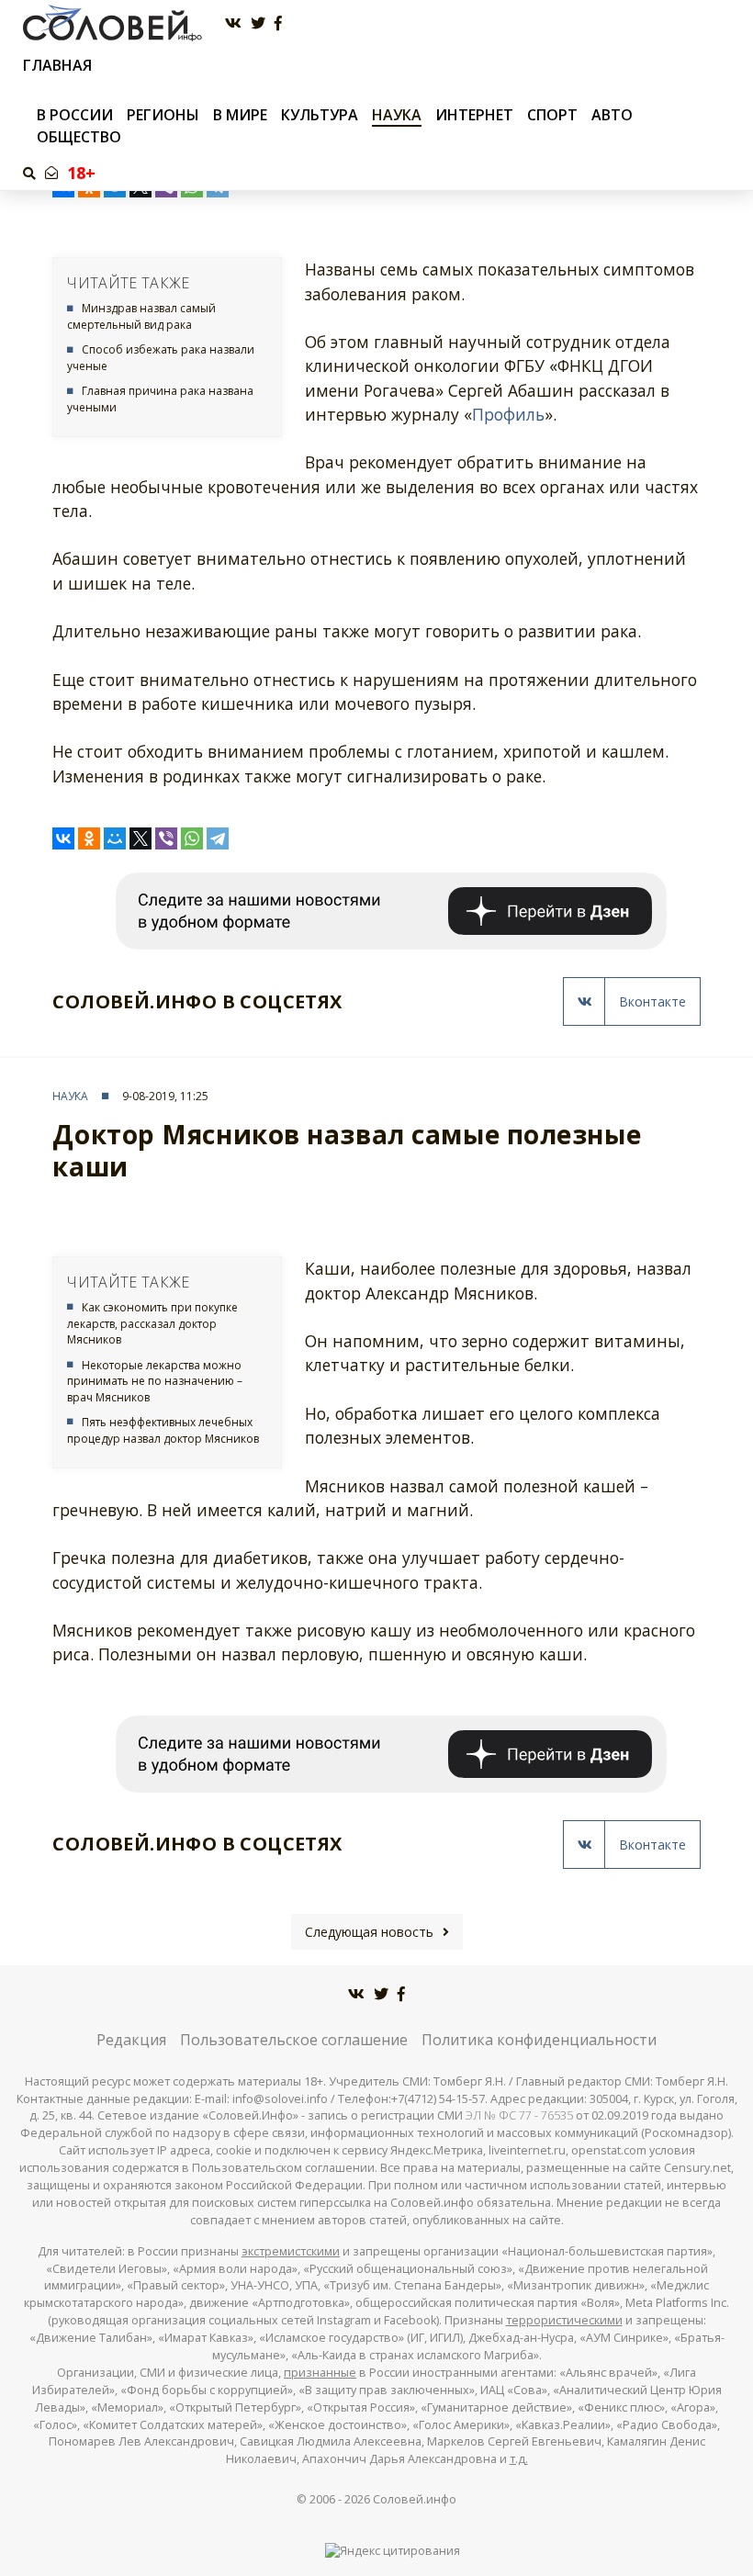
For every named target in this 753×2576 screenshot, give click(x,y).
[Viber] (166, 838)
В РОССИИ (75, 115)
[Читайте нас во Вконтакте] (233, 23)
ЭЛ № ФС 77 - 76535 (519, 2115)
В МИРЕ (240, 115)
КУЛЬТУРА (320, 115)
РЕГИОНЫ (163, 115)
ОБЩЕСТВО (79, 137)
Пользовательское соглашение (294, 2040)
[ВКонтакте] (63, 838)
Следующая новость (369, 1932)
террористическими (564, 2320)
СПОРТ (552, 115)
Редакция (131, 2040)
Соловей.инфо (415, 2499)
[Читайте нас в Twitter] (258, 23)
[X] (140, 838)
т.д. (519, 2459)
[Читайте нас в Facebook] (278, 23)
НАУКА (397, 115)
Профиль (508, 414)
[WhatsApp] (192, 838)
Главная (57, 66)
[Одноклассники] (89, 838)
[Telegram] (218, 838)
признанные (320, 2373)
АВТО (612, 115)
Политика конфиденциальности (539, 2040)
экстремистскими (291, 2251)
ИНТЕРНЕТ (474, 115)
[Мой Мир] (115, 838)
